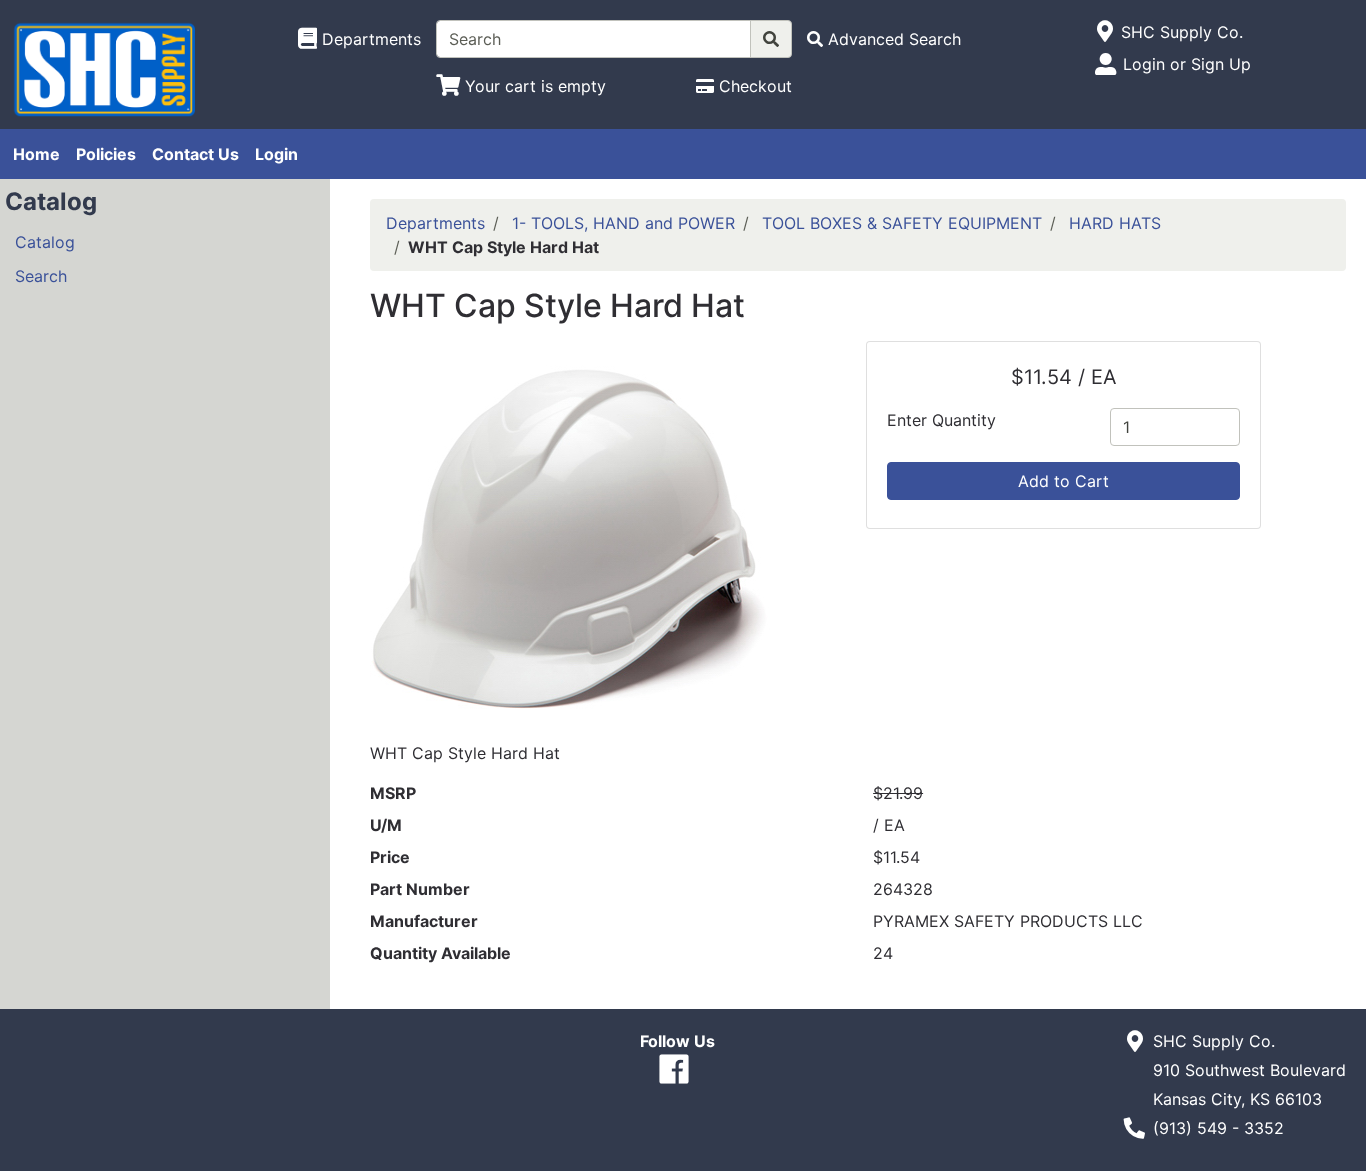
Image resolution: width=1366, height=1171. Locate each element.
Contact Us (195, 154)
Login (276, 154)
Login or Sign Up (1187, 64)
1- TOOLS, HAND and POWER (623, 223)
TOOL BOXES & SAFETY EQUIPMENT (902, 223)
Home (36, 154)
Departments (435, 223)
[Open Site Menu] (1104, 32)
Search (41, 276)
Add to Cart (1063, 481)
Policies (106, 154)
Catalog (45, 242)
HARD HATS (1115, 223)
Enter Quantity (941, 420)
